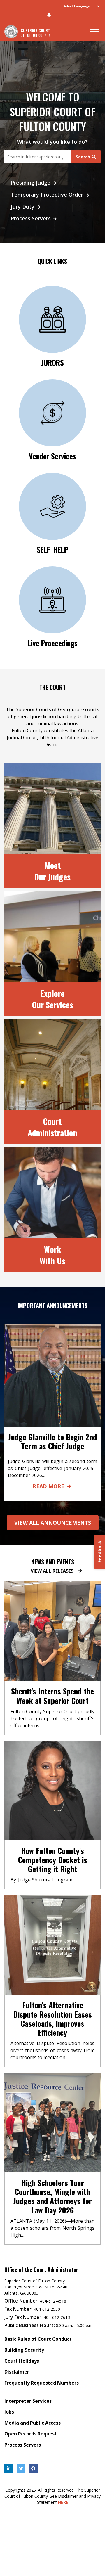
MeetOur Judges (52, 871)
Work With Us (52, 1255)
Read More (48, 1486)
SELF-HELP (52, 549)
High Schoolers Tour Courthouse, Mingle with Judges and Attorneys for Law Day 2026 (53, 2196)
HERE (63, 2502)
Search (83, 157)
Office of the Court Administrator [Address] (41, 2270)
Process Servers (31, 218)
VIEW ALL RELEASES (52, 1571)
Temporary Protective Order (47, 195)
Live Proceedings (53, 643)
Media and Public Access (33, 2423)
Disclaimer (17, 2372)
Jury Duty (23, 207)
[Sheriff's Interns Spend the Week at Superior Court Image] (52, 1631)
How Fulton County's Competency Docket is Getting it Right (53, 1860)
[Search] (38, 157)
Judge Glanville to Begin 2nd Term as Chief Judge (53, 1441)
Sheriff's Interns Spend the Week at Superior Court (52, 1696)
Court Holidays (22, 2361)
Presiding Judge (31, 183)
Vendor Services (52, 456)
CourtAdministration (52, 1127)
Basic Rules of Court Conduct (38, 2339)
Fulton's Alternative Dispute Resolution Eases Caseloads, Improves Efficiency (53, 2019)
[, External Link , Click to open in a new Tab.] (9, 2468)
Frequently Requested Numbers (42, 2383)
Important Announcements (52, 1306)
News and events (53, 1562)
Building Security (24, 2350)
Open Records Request (31, 2434)
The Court (52, 687)
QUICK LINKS (52, 261)
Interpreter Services (28, 2401)
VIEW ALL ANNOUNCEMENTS (53, 1523)
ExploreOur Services (53, 999)
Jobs (9, 2412)
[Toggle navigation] (94, 32)
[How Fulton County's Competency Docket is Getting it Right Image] (52, 1790)
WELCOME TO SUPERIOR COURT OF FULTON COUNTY (52, 111)
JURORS (52, 362)
